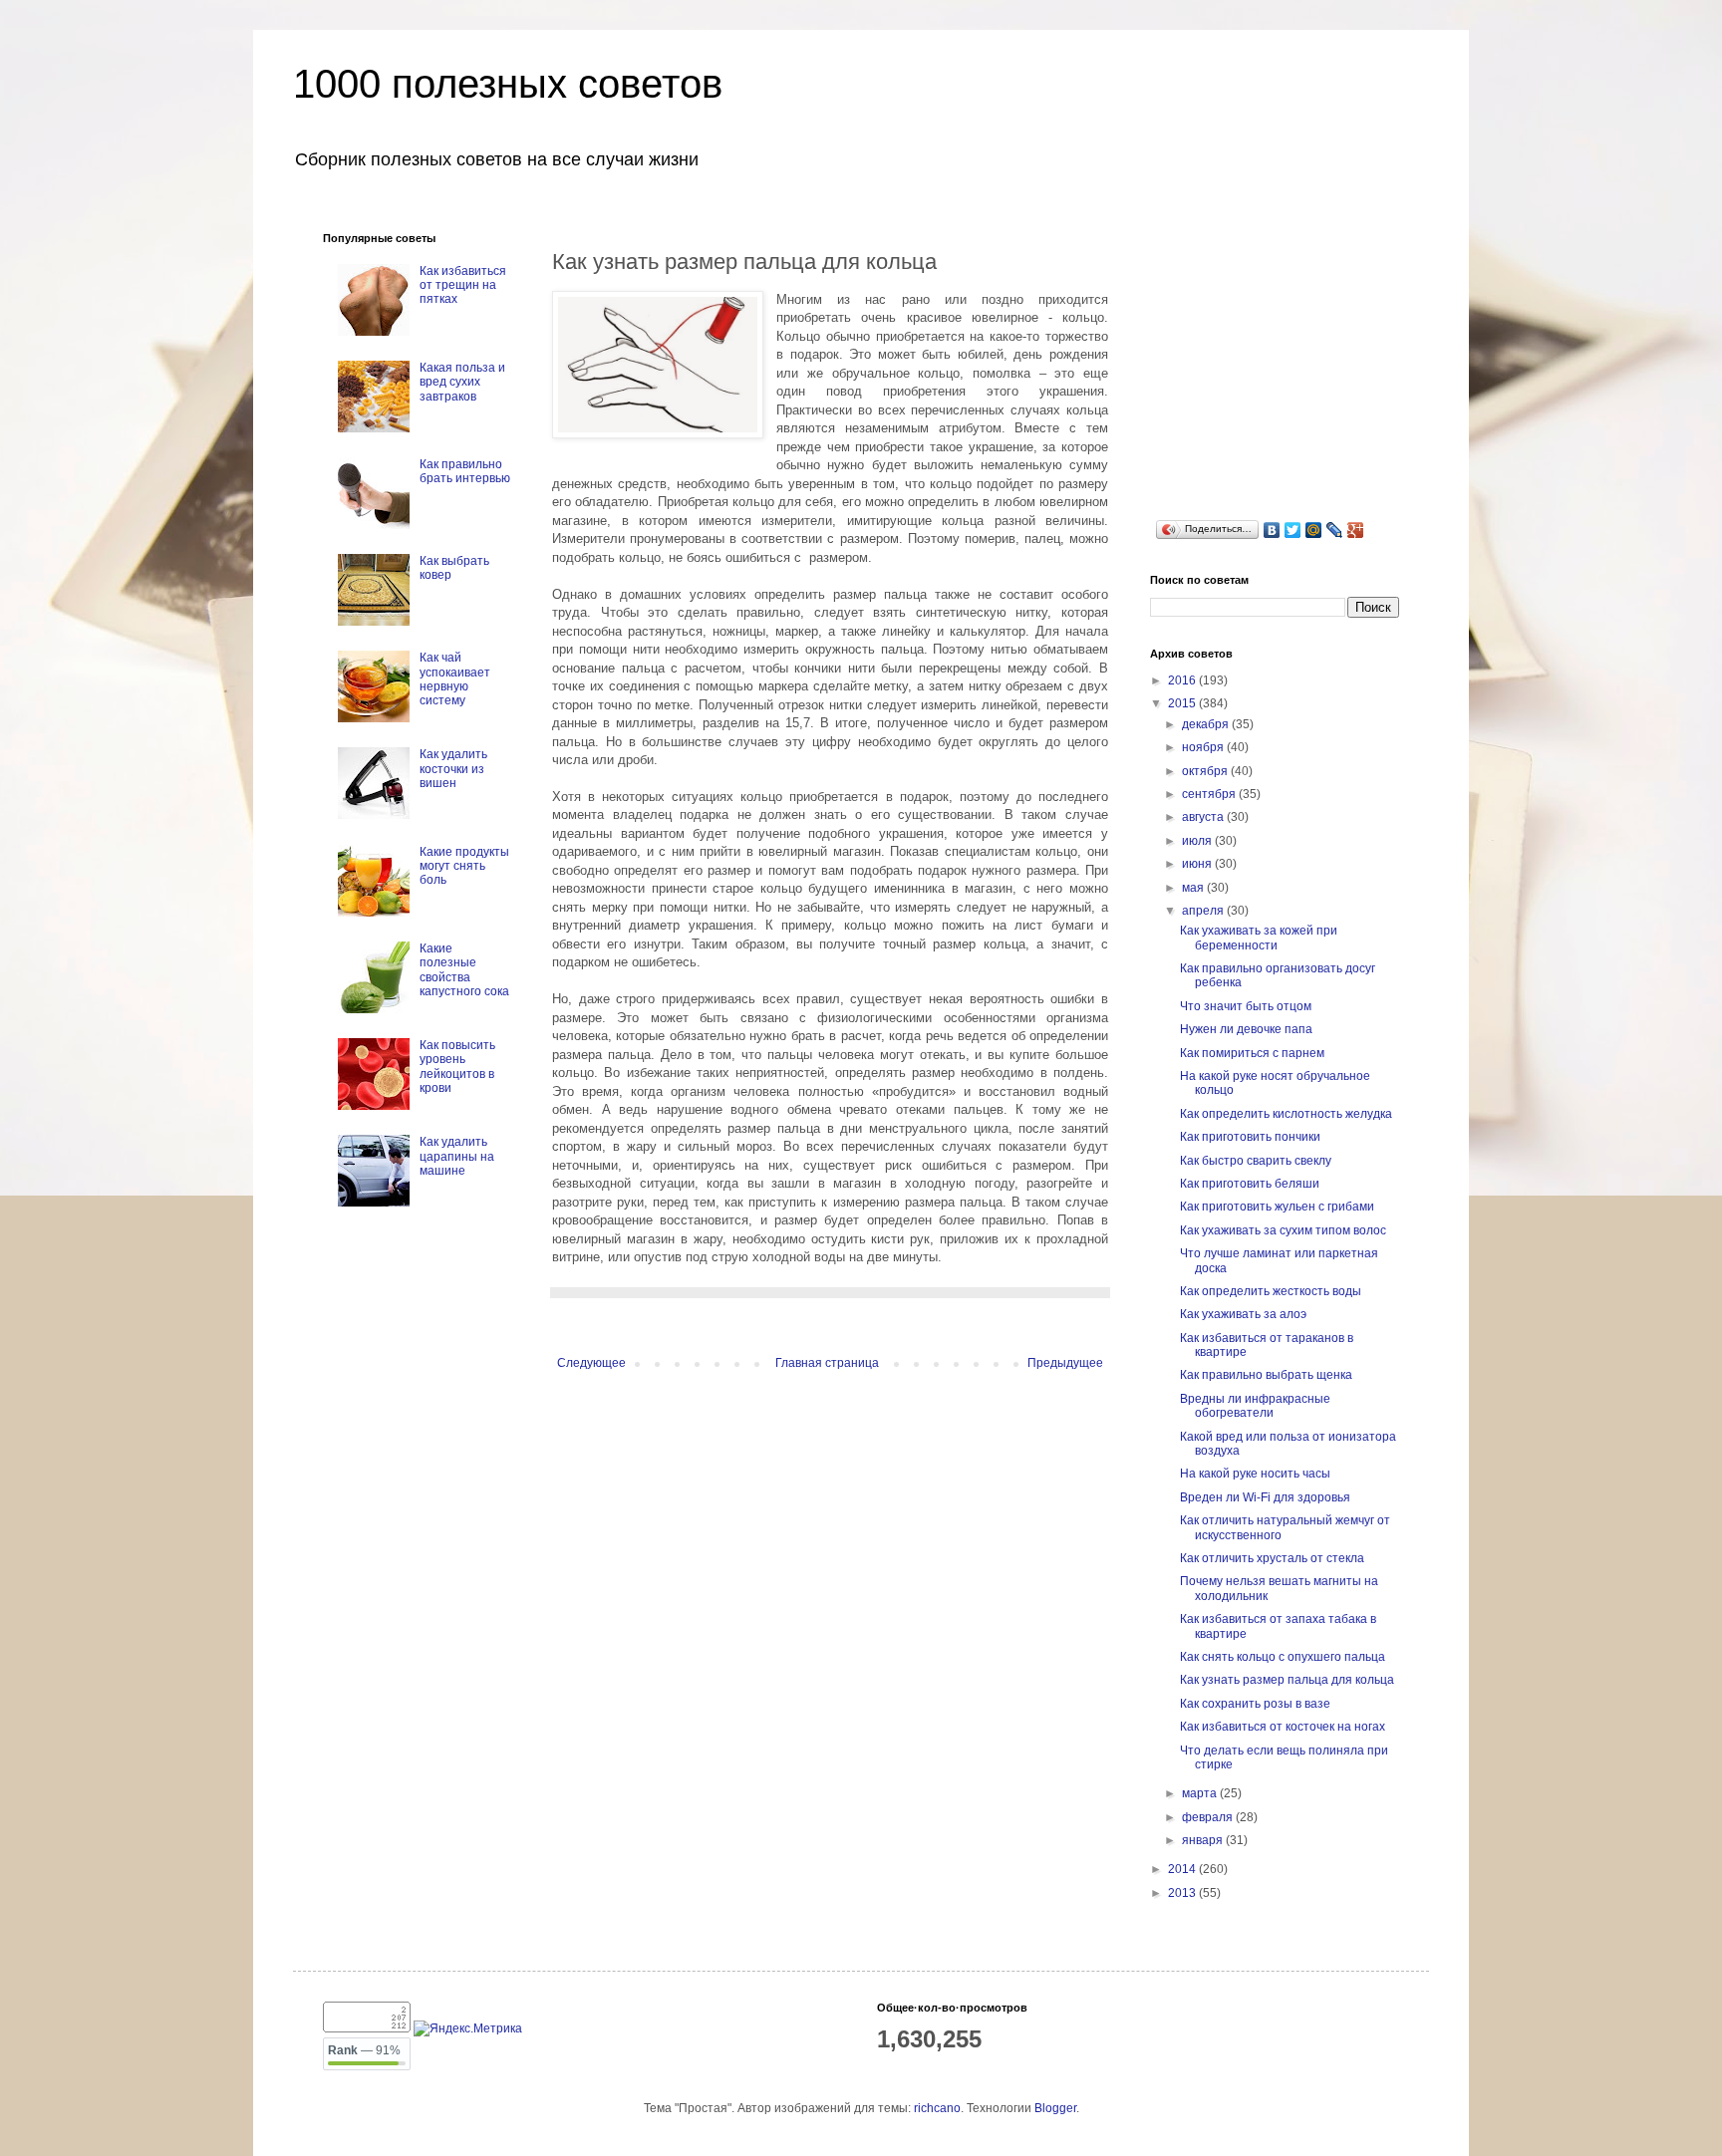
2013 (1183, 1893)
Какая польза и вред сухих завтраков (462, 382)
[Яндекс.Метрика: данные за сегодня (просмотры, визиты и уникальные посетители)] (468, 2029)
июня (1198, 864)
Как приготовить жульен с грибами (1277, 1207)
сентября (1210, 794)
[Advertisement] (1299, 357)
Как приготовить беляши (1250, 1184)
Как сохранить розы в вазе (1255, 1704)
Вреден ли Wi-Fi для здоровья (1265, 1497)
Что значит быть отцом (1246, 1006)
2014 (1183, 1869)
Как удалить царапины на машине (457, 1156)
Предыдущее (1065, 1363)
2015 (1183, 703)
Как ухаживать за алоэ (1243, 1314)
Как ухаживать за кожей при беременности (1259, 938)
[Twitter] (1293, 530)
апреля (1204, 911)
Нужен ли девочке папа (1246, 1029)
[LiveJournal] (1335, 530)
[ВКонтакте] (1272, 530)
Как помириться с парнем (1252, 1053)
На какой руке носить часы (1255, 1474)
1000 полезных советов (508, 84)
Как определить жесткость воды (1271, 1291)
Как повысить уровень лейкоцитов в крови (457, 1067)
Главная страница (827, 1363)
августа (1204, 817)
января (1204, 1840)
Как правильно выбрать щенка (1266, 1375)
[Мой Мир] (1314, 530)
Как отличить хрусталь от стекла (1272, 1558)
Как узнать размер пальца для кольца (1287, 1680)
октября (1206, 771)
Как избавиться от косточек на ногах (1283, 1727)
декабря (1207, 724)
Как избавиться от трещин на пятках (463, 285)
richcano (937, 2108)
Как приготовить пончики (1250, 1137)
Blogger (1055, 2108)
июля (1198, 841)
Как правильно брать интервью (465, 471)
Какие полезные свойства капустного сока (464, 970)
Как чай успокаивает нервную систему (455, 679)
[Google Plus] (1356, 530)
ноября (1204, 747)
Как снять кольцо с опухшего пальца (1283, 1657)
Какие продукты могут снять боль (464, 866)
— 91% (364, 2050)
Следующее (591, 1363)
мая (1194, 888)
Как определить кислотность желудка (1286, 1114)
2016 (1183, 680)
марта (1201, 1793)
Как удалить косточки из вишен (453, 769)
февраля (1209, 1817)
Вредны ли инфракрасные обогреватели (1255, 1406)
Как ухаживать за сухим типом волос (1283, 1230)
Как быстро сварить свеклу (1256, 1161)
